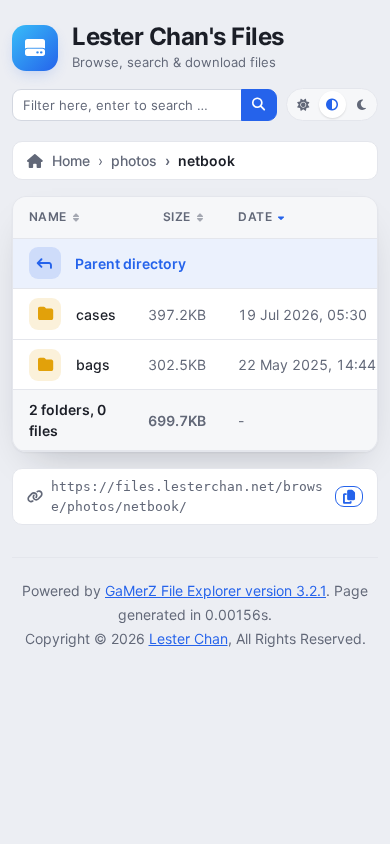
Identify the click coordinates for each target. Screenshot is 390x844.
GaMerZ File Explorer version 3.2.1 (215, 590)
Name (49, 216)
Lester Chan (188, 638)
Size (178, 216)
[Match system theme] (332, 104)
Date (256, 216)
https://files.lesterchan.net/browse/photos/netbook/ (187, 496)
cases (94, 314)
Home (71, 160)
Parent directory (129, 263)
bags (91, 364)
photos (134, 160)
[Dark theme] (361, 104)
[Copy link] (349, 496)
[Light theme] (302, 104)
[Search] (259, 105)
